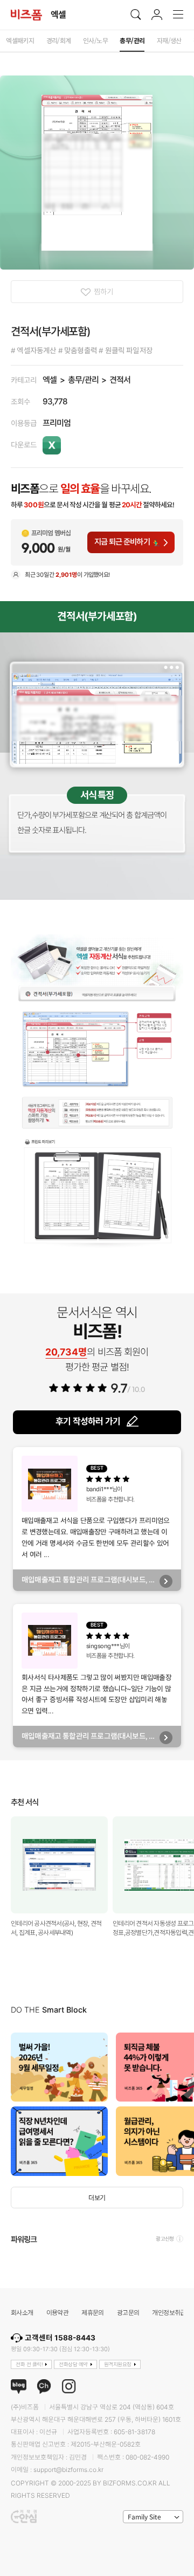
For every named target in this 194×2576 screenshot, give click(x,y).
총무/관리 (83, 380)
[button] (183, 2104)
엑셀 (50, 380)
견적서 (120, 380)
